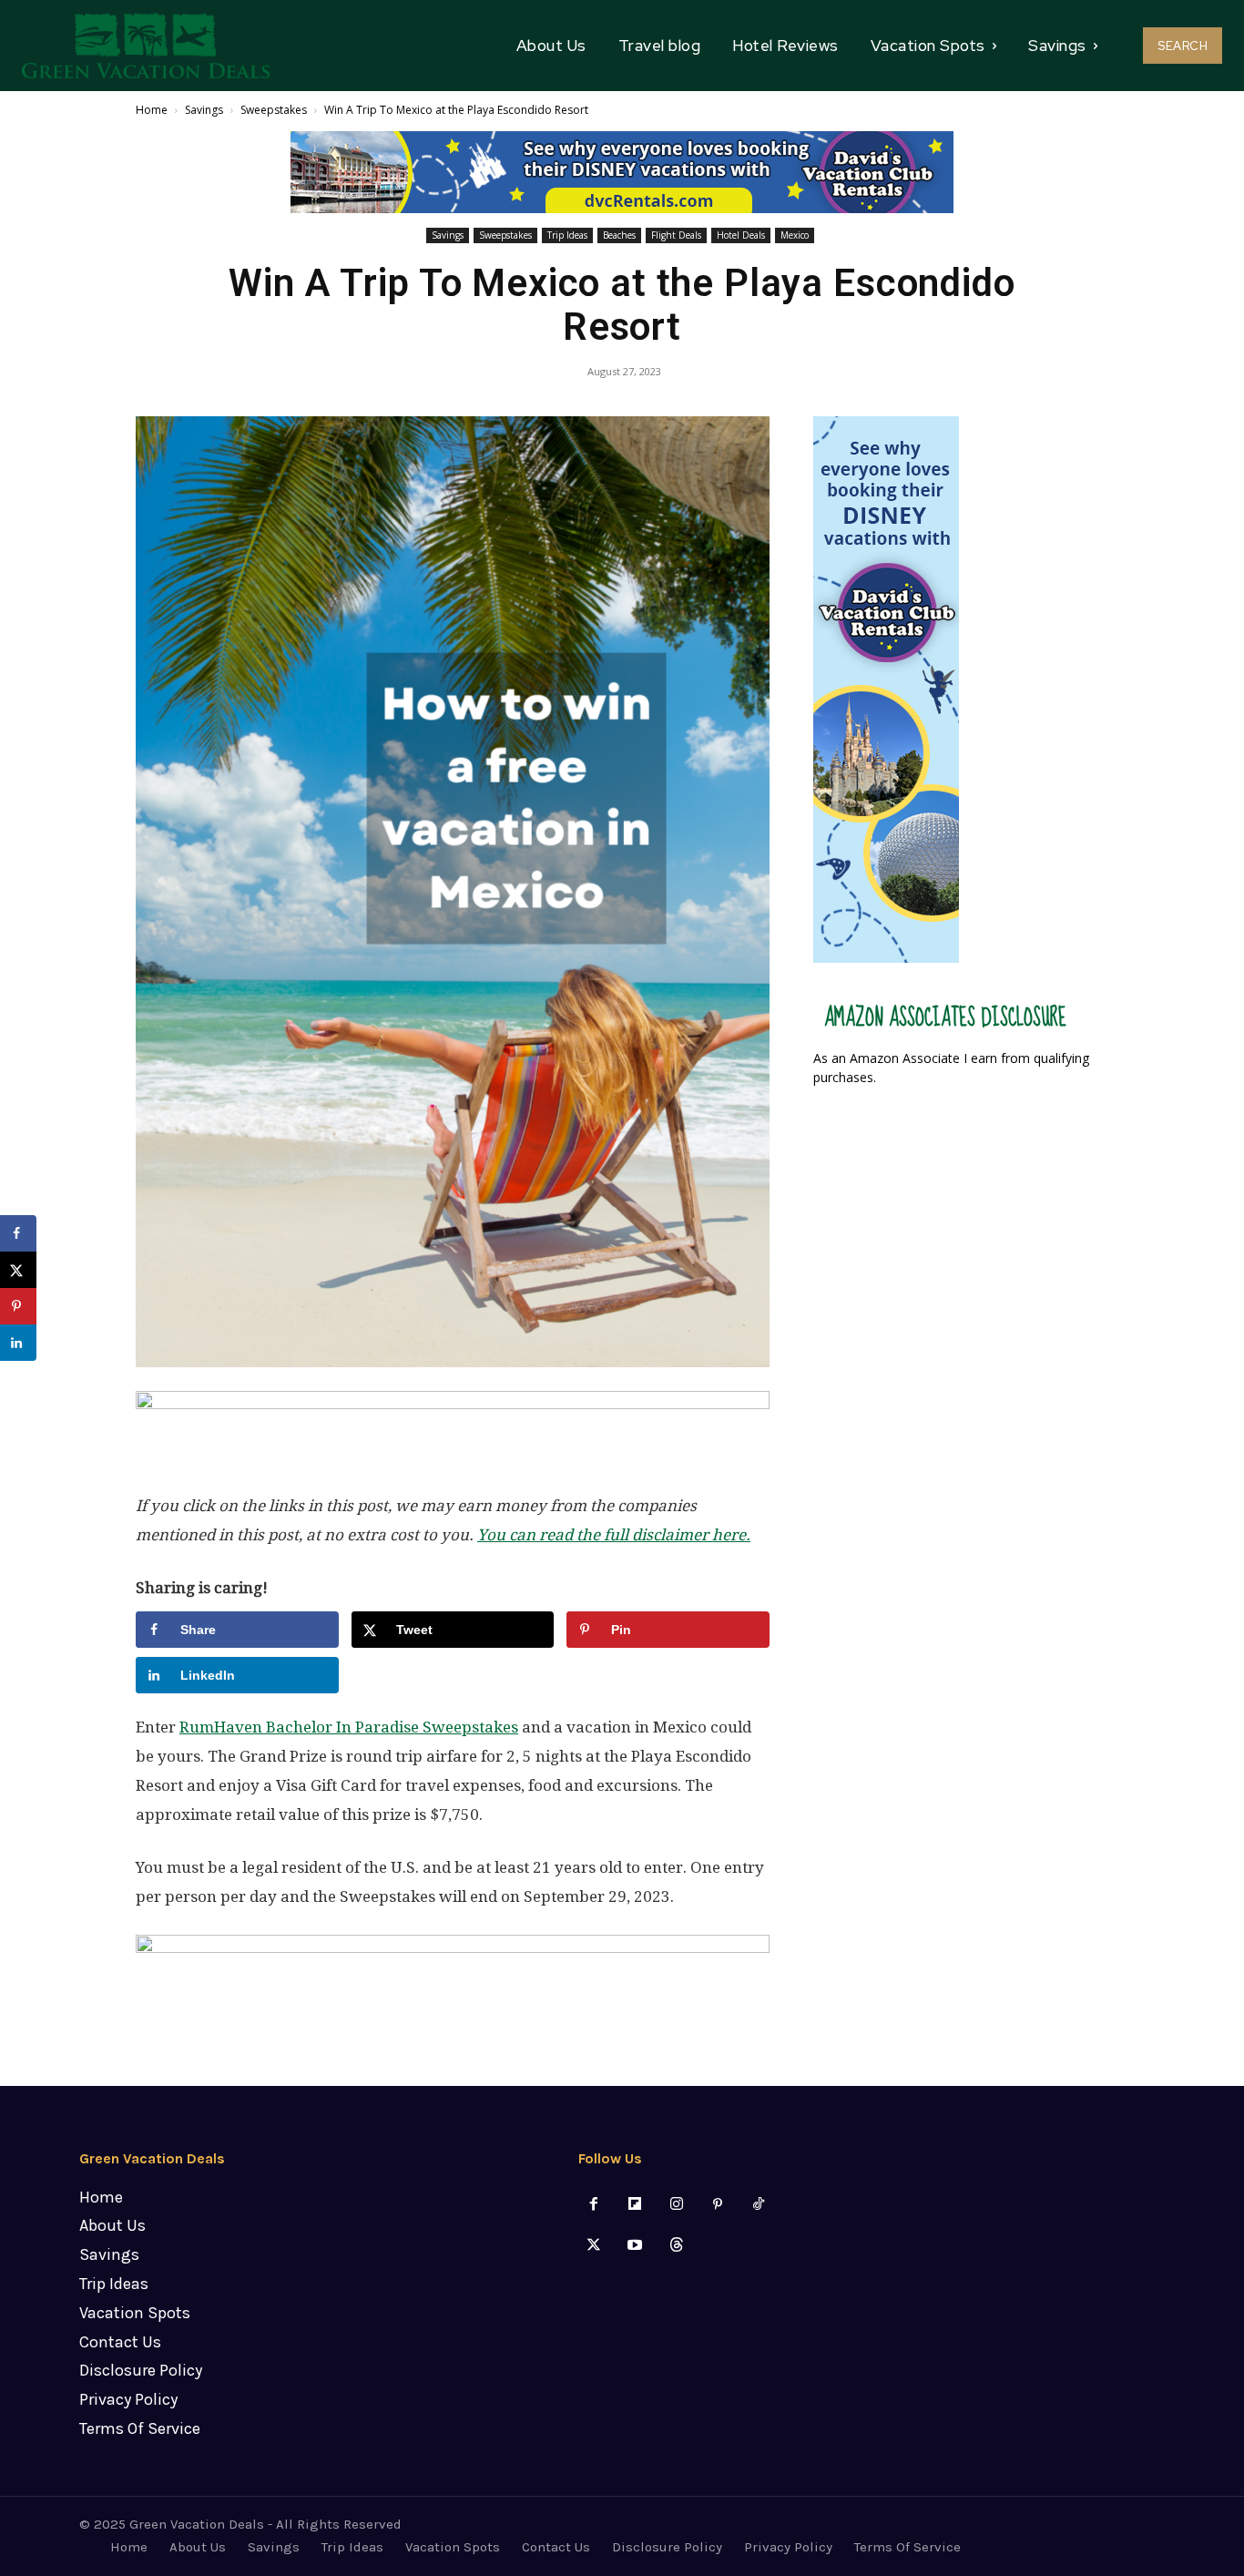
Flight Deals (676, 235)
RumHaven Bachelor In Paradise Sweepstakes (349, 1727)
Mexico (795, 235)
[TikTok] (758, 2205)
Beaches (619, 235)
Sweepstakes (274, 110)
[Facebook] (594, 2205)
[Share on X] (18, 1270)
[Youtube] (635, 2246)
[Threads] (676, 2246)
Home (152, 110)
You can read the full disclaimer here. (614, 1535)
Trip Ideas (567, 235)
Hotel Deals (741, 235)
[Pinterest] (717, 2205)
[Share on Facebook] (18, 1233)
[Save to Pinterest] (18, 1306)
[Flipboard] (635, 2205)
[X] (594, 2246)
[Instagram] (676, 2205)
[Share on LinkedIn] (18, 1343)
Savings (204, 110)
